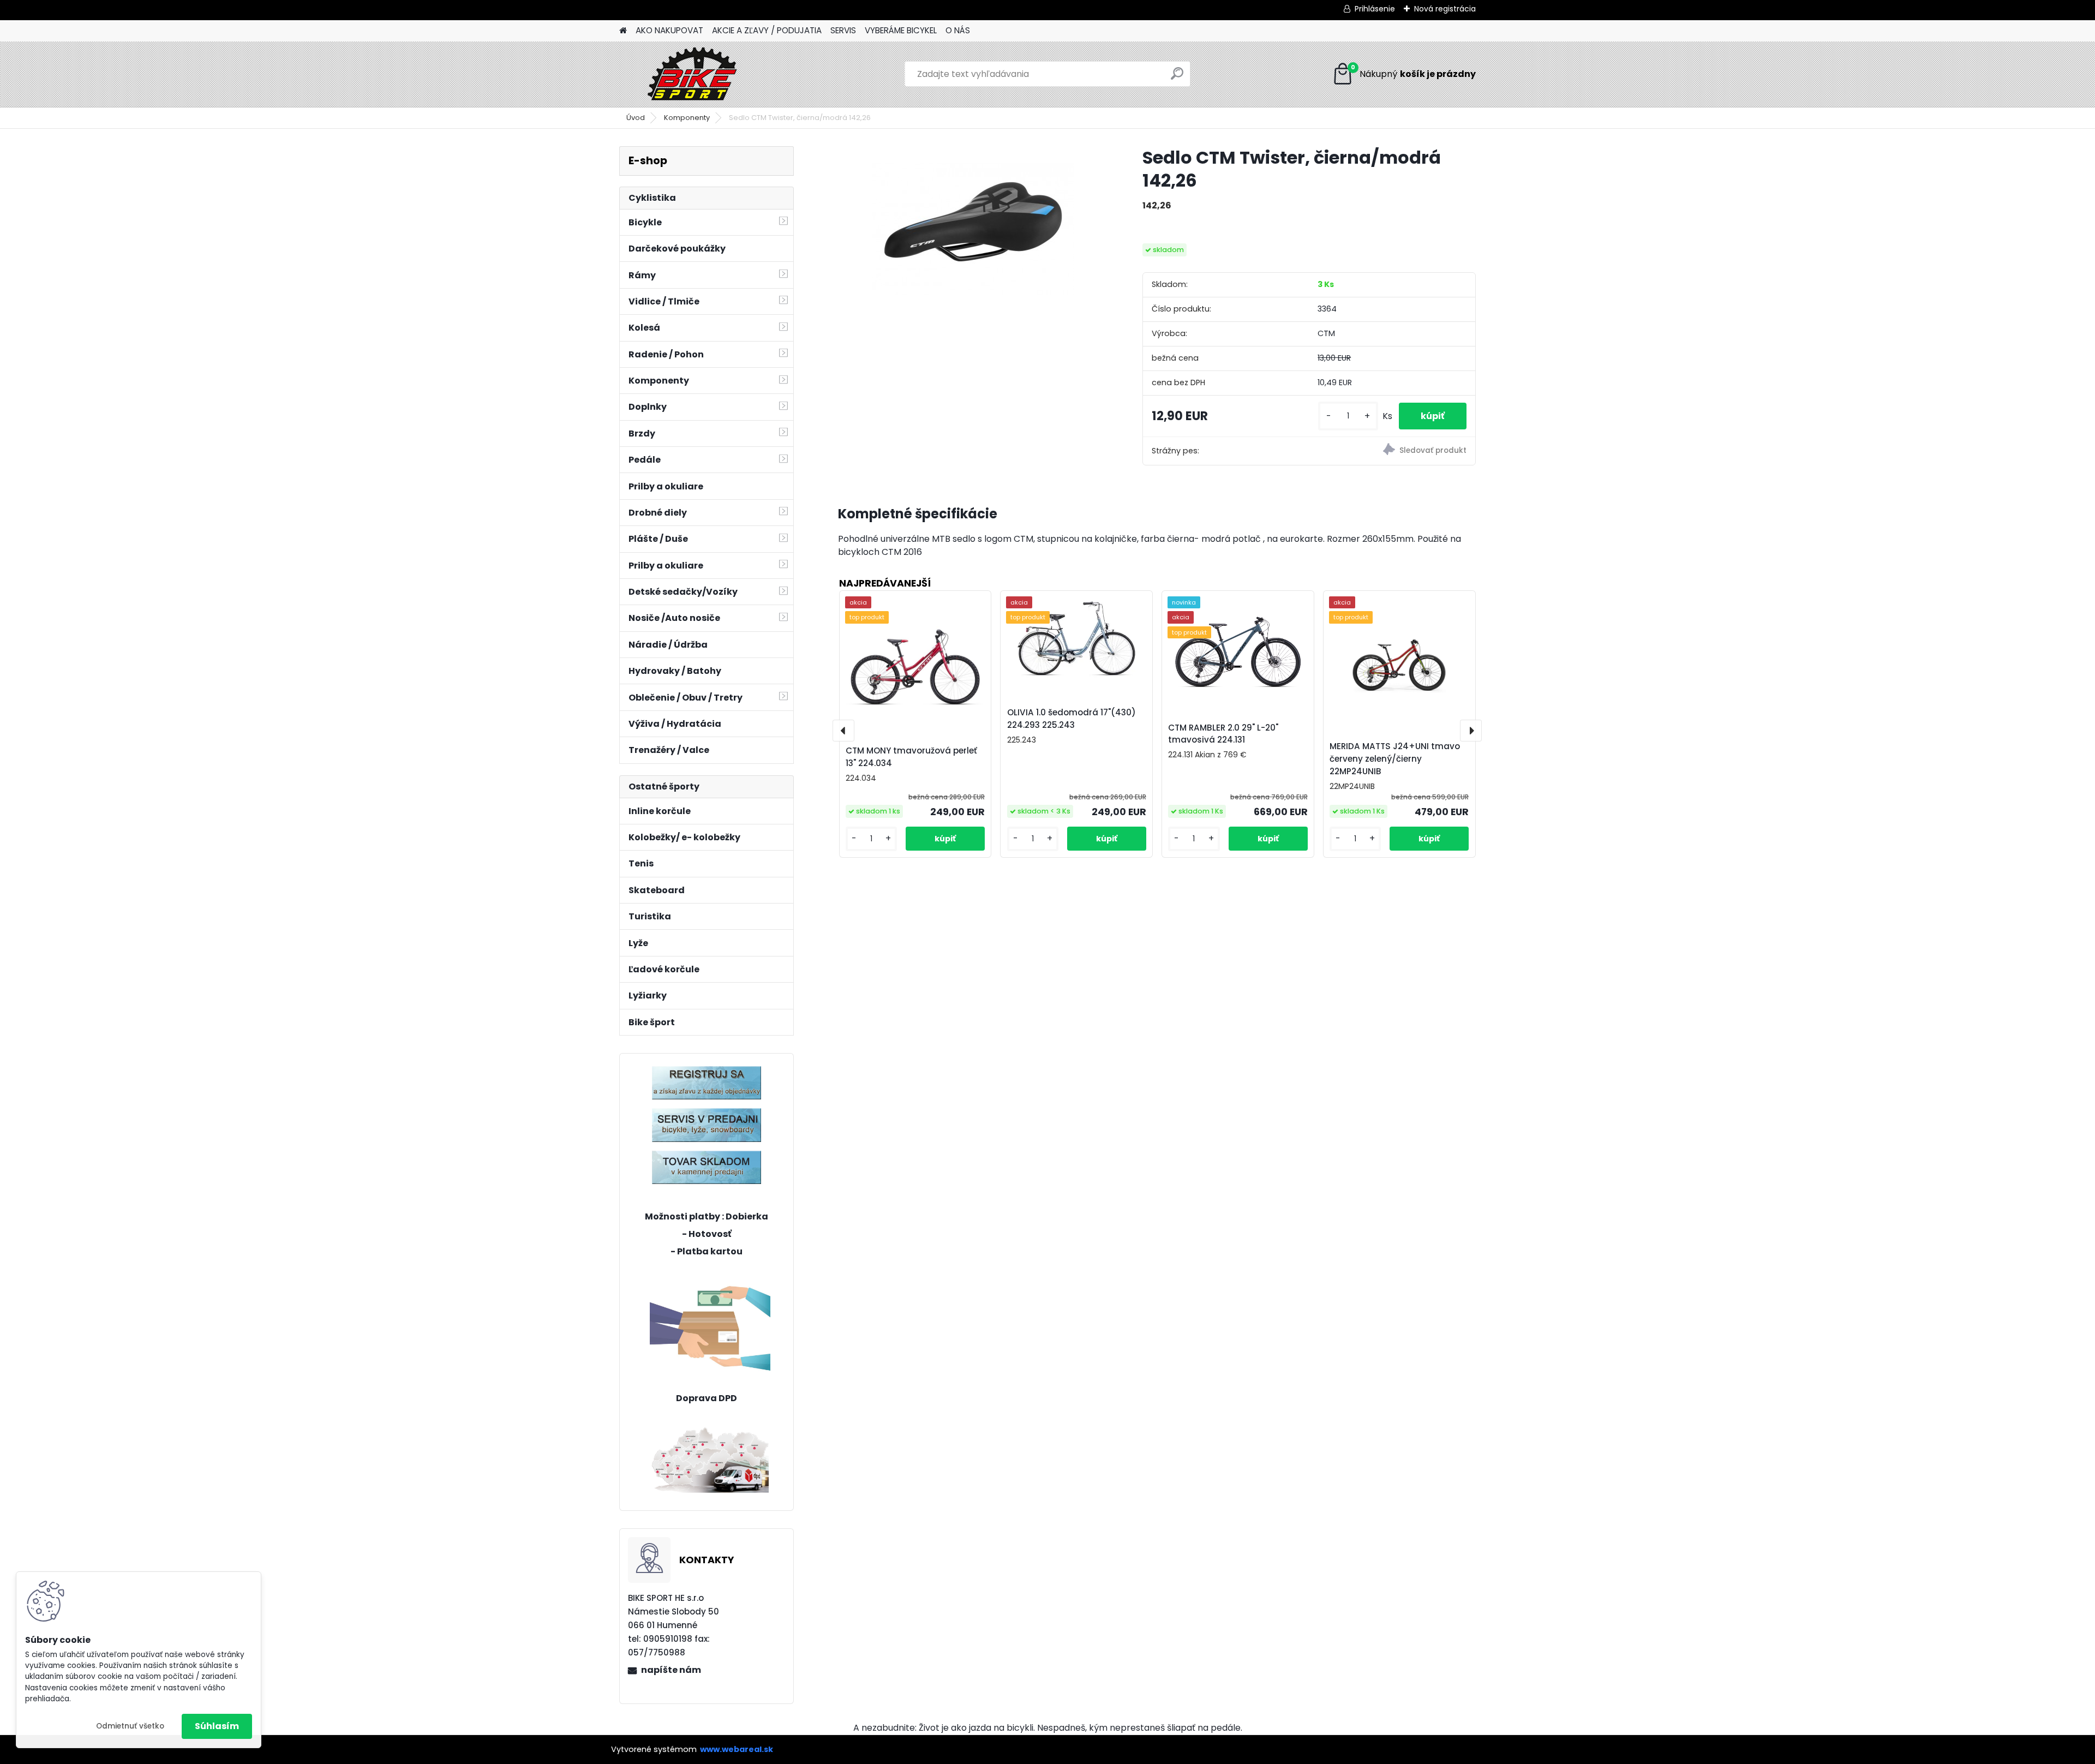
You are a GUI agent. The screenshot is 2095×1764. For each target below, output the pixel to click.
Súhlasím (217, 1726)
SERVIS (843, 30)
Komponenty (687, 118)
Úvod (636, 118)
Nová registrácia (1445, 9)
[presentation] (843, 731)
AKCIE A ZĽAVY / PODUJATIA (767, 30)
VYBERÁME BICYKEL (901, 30)
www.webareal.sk (737, 1749)
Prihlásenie (1375, 9)
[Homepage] (623, 31)
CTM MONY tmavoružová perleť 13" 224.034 (911, 757)
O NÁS (958, 30)
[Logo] (694, 74)
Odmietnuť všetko (130, 1726)
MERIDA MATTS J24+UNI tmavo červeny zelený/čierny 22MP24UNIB (1395, 759)
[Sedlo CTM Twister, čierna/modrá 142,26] (973, 228)
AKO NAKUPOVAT (669, 30)
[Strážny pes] (1392, 451)
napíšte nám (671, 1670)
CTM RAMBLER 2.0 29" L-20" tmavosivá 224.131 (1223, 734)
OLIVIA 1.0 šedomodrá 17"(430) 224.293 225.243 (1072, 719)
